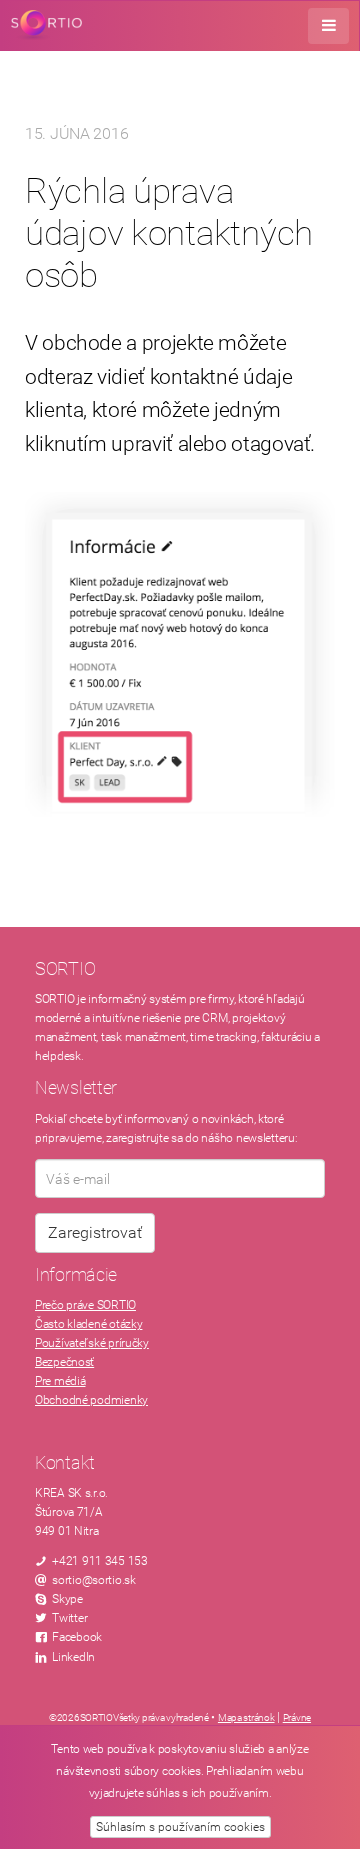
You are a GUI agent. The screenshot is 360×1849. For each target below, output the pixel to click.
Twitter (69, 1618)
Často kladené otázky (88, 1324)
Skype (67, 1599)
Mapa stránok (246, 1717)
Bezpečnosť (64, 1362)
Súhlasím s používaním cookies (180, 1827)
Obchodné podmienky (91, 1400)
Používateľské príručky (92, 1343)
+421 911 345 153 (100, 1561)
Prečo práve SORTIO (85, 1305)
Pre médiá (60, 1381)
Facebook (77, 1637)
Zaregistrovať (95, 1232)
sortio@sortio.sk (94, 1580)
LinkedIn (73, 1657)
